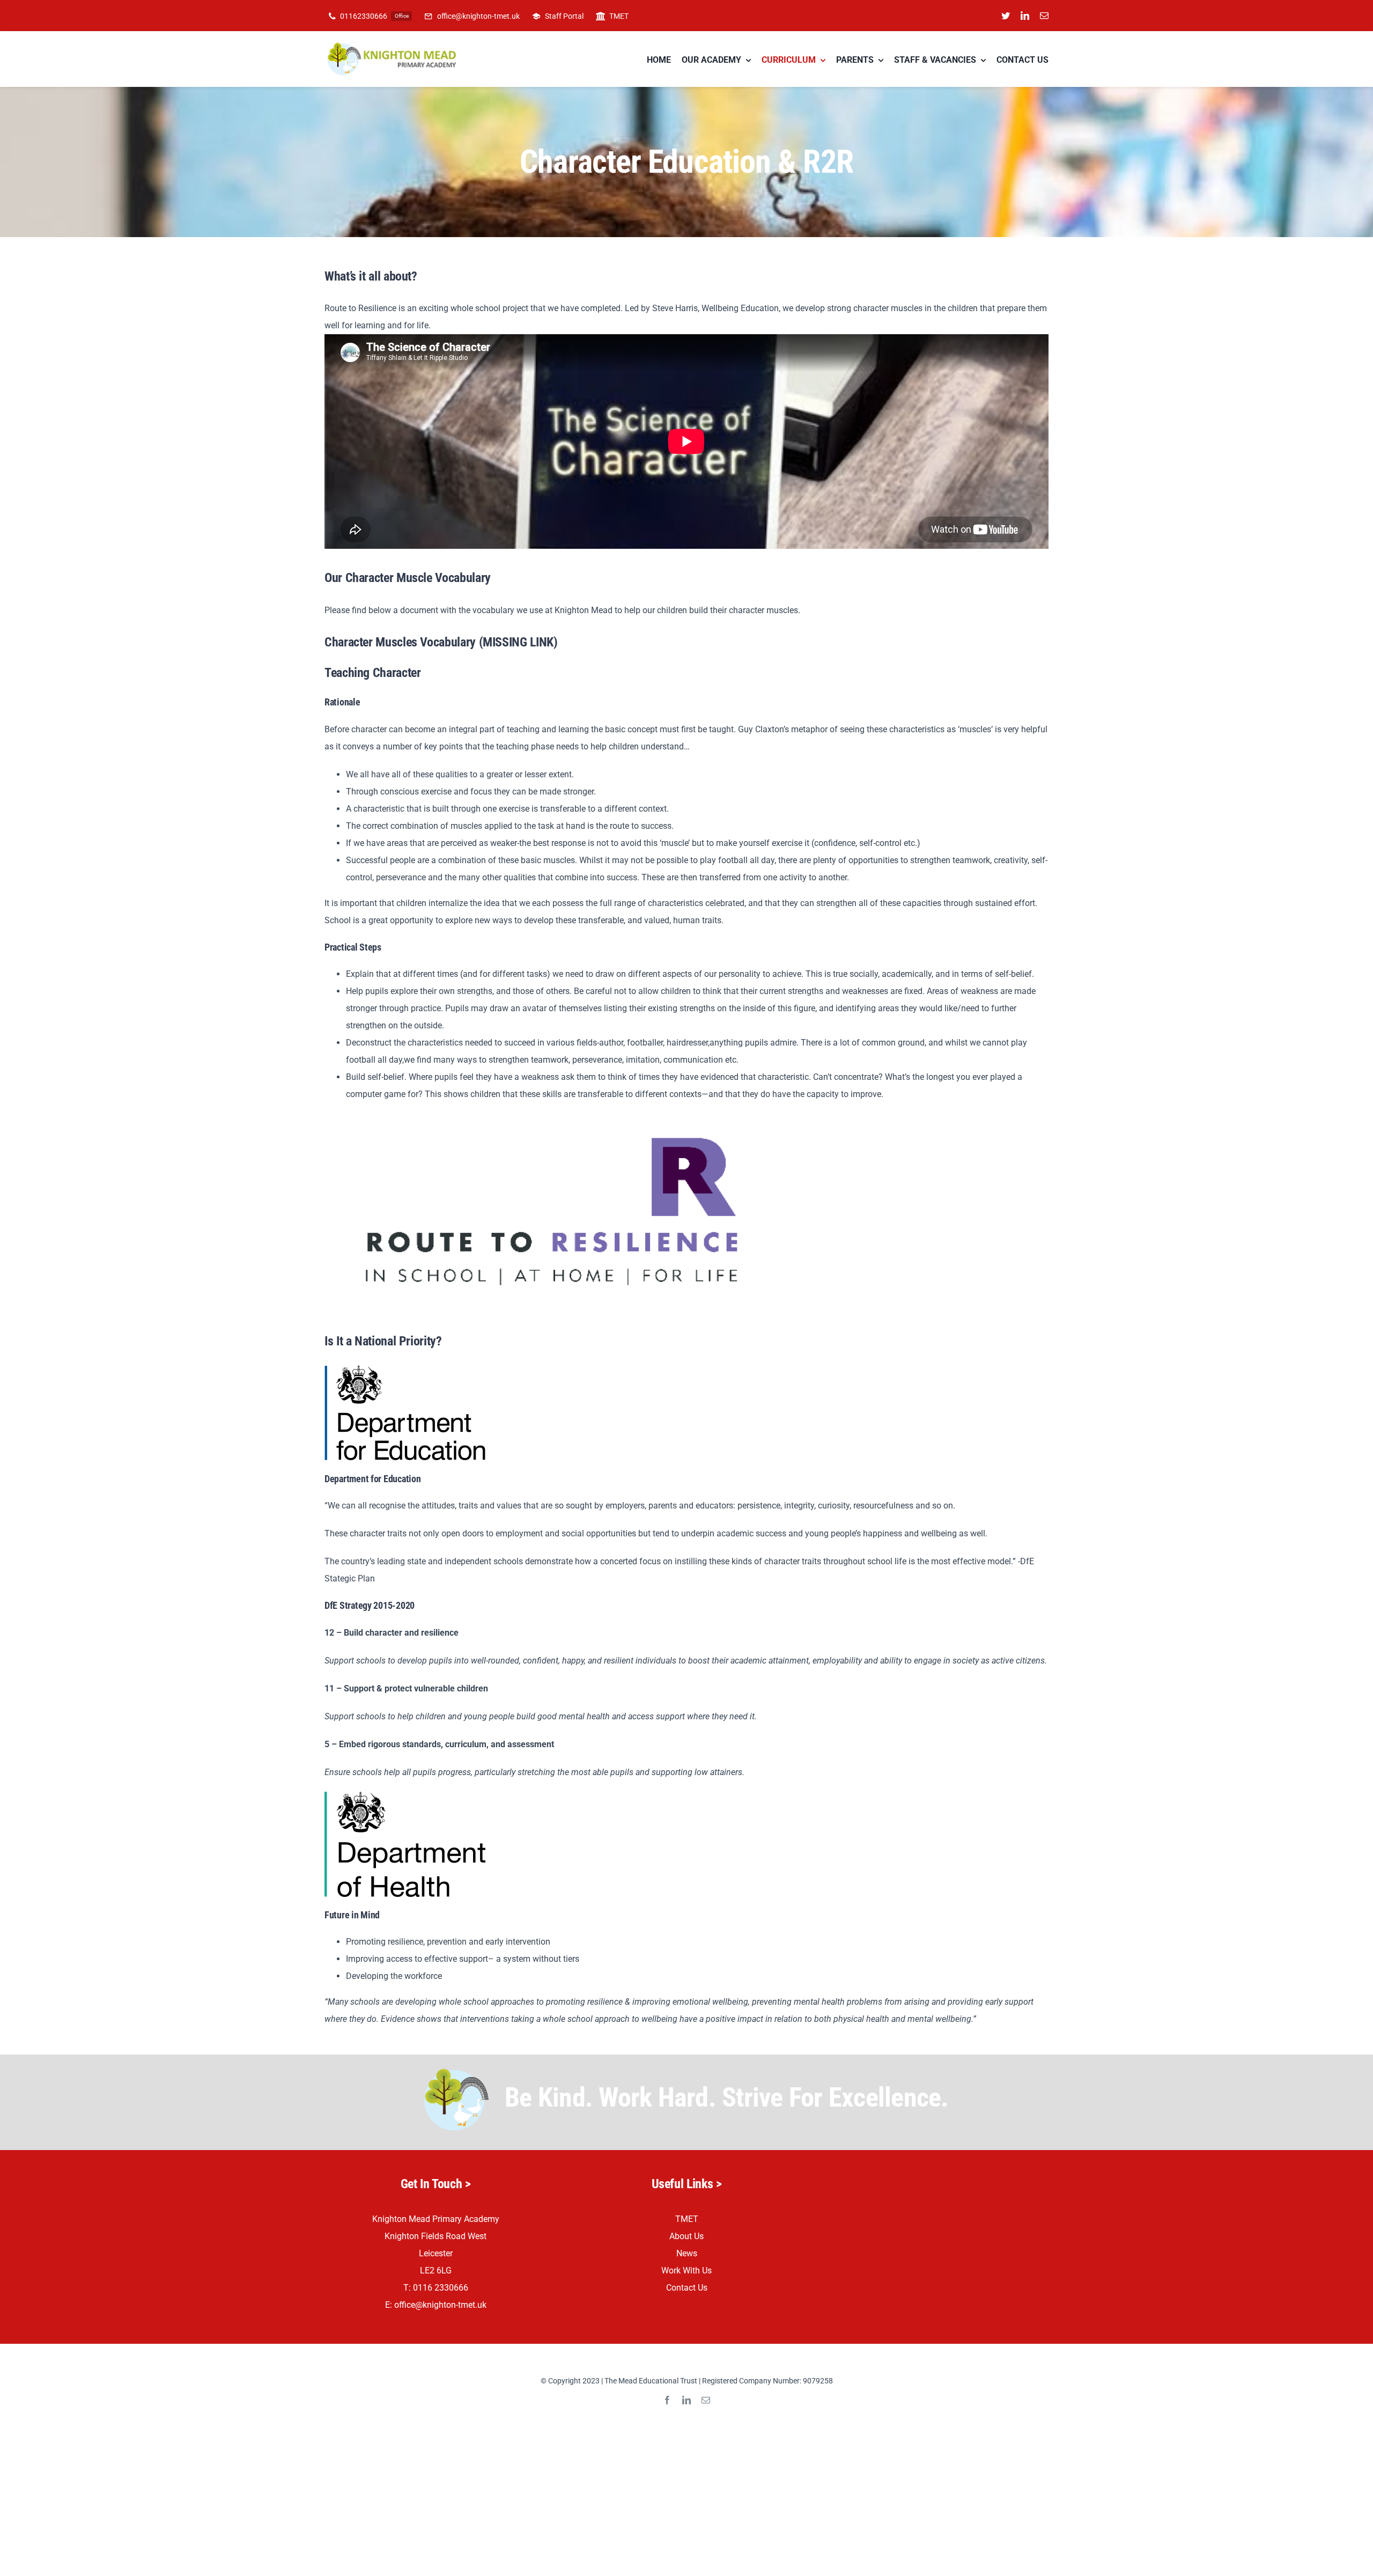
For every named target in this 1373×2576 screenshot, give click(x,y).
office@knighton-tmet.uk (440, 2305)
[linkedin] (1025, 16)
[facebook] (667, 2400)
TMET (687, 2219)
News (687, 2253)
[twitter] (1006, 16)
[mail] (1044, 16)
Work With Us (686, 2270)
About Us (686, 2236)
